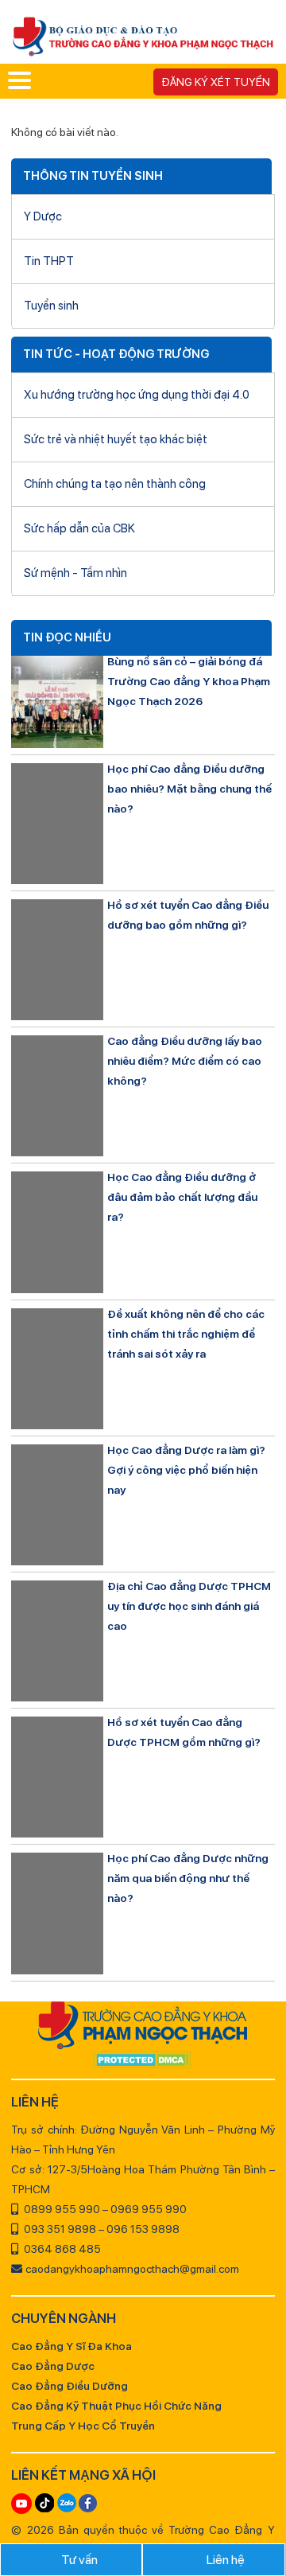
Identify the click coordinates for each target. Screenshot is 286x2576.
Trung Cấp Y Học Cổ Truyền (83, 2426)
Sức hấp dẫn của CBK (79, 528)
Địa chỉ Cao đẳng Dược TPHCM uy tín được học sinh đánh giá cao (189, 1606)
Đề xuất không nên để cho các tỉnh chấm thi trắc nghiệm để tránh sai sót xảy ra (186, 1334)
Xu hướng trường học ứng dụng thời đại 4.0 (137, 395)
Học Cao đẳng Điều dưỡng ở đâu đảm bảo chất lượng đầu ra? (182, 1197)
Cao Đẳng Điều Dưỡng (70, 2386)
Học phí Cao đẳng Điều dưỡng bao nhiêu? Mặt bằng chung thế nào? (189, 789)
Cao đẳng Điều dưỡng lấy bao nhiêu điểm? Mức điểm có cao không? (185, 1061)
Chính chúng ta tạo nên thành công (115, 484)
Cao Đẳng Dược (53, 2366)
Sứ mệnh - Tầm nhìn (75, 573)
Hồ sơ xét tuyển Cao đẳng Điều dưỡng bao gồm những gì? (188, 915)
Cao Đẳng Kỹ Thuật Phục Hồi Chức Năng (116, 2406)
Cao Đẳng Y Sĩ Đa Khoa (71, 2346)
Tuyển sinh (51, 306)
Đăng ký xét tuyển (216, 82)
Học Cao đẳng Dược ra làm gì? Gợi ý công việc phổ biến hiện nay (186, 1470)
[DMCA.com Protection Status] (143, 2061)
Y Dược (43, 216)
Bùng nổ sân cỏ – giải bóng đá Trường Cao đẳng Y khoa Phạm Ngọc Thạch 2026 (189, 681)
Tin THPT (49, 261)
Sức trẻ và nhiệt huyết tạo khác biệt (116, 439)
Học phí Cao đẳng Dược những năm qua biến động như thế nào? (188, 1878)
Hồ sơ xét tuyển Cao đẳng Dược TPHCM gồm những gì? (184, 1732)
